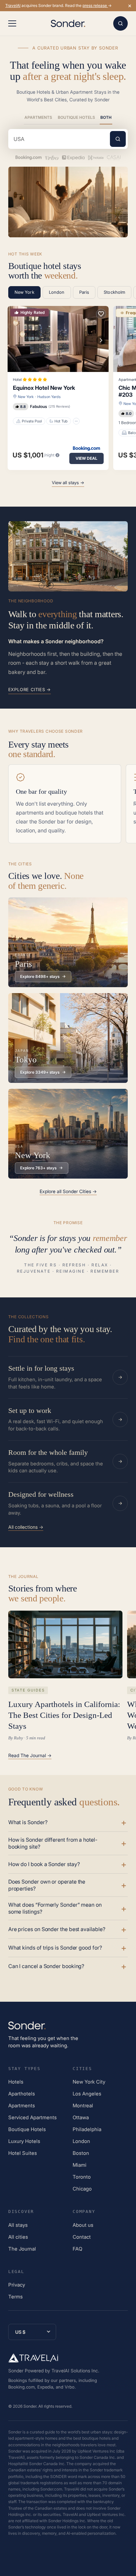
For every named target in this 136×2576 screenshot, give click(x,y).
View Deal (86, 458)
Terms (16, 2297)
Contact (82, 2237)
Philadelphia (87, 2129)
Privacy (17, 2285)
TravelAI (13, 5)
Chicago (82, 2189)
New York (26, 397)
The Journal (22, 2249)
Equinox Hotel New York (44, 388)
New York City (89, 2082)
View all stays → (68, 483)
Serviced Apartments (33, 2117)
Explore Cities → (30, 689)
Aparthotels (22, 2094)
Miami (80, 2165)
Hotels (16, 2082)
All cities (18, 2237)
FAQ (77, 2249)
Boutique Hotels (76, 117)
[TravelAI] (33, 2358)
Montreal (83, 2106)
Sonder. (30, 2406)
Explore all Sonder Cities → (68, 1191)
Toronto (82, 2177)
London (81, 2141)
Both (106, 117)
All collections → (26, 1527)
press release (95, 5)
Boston (81, 2153)
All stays (18, 2225)
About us (83, 2225)
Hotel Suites (23, 2153)
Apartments (38, 117)
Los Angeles (87, 2094)
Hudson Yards (49, 397)
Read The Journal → (30, 1756)
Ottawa (81, 2117)
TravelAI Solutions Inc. (75, 2371)
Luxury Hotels (24, 2141)
